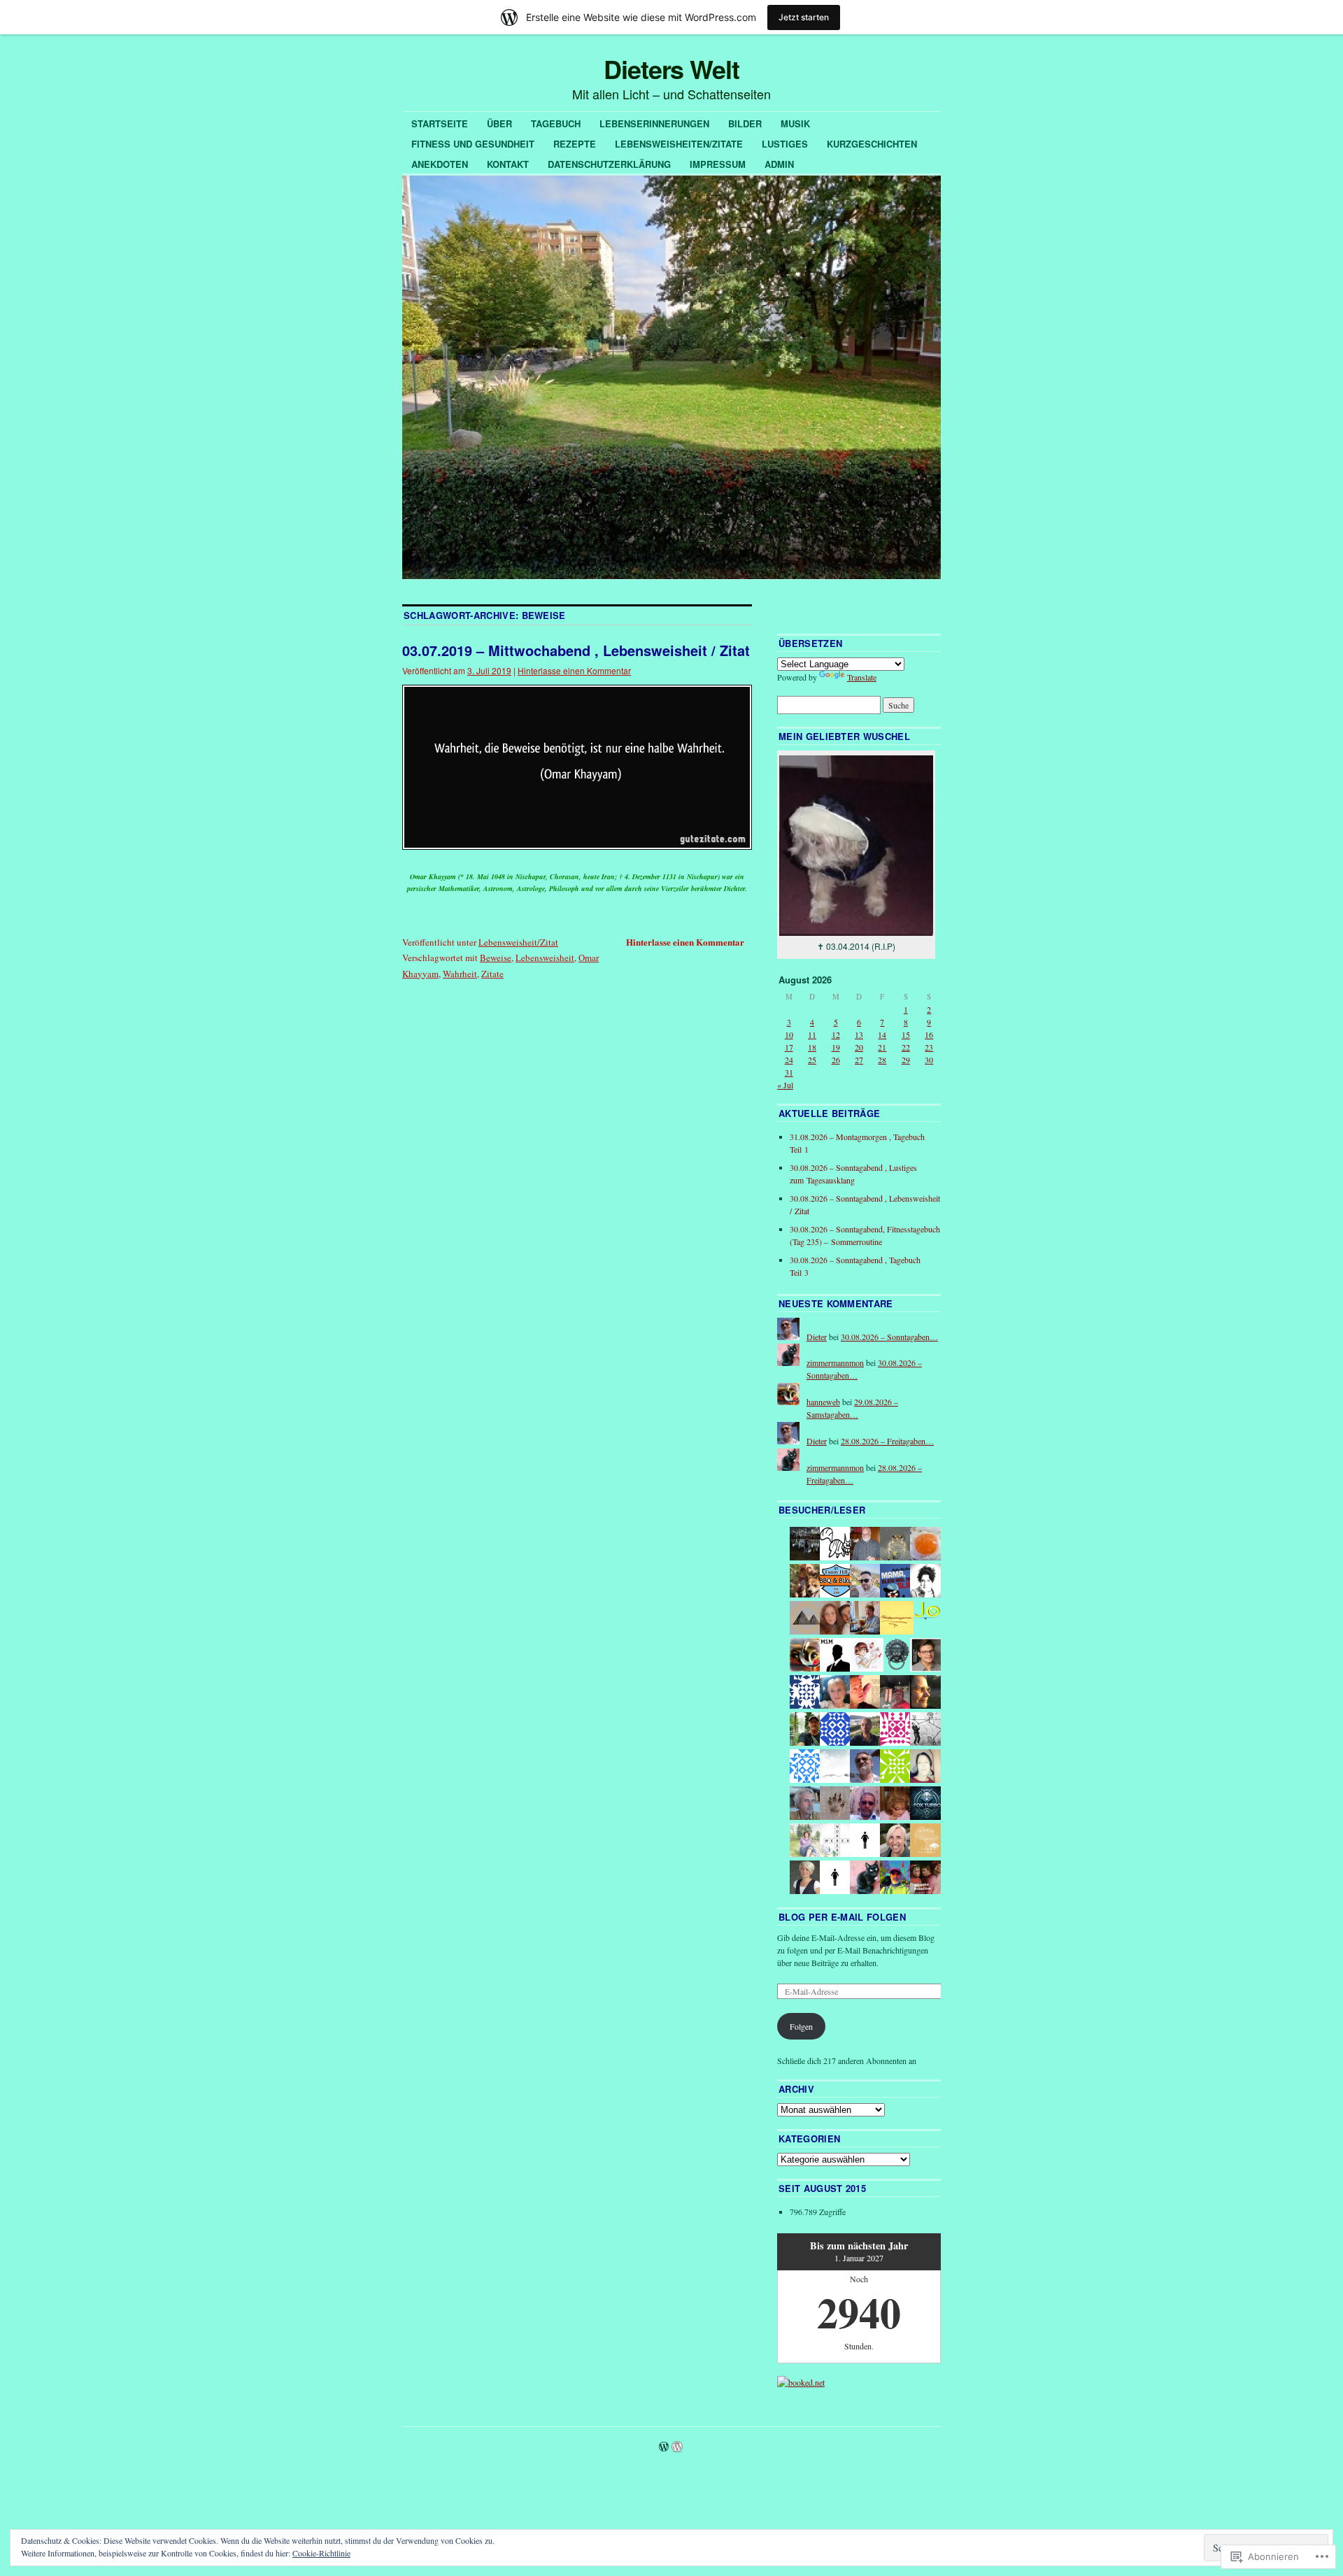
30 (929, 1060)
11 (812, 1034)
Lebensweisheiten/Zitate (679, 144)
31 (789, 1072)
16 (929, 1034)
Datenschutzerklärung (609, 164)
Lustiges (785, 144)
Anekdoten (440, 164)
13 (859, 1034)
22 (906, 1047)
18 (812, 1047)
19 (836, 1047)
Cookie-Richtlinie (321, 2553)
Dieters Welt (671, 69)
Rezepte (575, 144)
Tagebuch (556, 123)
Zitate (492, 974)
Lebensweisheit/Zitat (518, 942)
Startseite (440, 123)
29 (906, 1060)
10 (789, 1034)
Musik (795, 123)
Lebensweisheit (545, 958)
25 (812, 1060)
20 (859, 1047)
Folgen (801, 2026)
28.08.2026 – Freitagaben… (887, 1441)
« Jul (785, 1085)
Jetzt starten (804, 17)
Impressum (718, 164)
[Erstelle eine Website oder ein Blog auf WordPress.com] (664, 2447)
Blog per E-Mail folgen (842, 1917)
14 (882, 1034)
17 (789, 1047)
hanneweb (823, 1402)
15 (906, 1034)
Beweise (496, 958)
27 (859, 1060)
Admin (779, 164)
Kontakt (508, 164)
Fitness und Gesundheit (473, 144)
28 (882, 1060)
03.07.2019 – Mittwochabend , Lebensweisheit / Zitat (576, 650)
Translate (862, 677)
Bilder (745, 123)
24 (789, 1060)
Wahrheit (460, 974)
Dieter (817, 1337)
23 (929, 1047)
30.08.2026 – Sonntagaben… (889, 1337)
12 (836, 1034)
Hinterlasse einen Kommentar (574, 670)
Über (499, 123)
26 (836, 1060)
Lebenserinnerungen (654, 123)
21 (882, 1047)
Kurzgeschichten (872, 144)
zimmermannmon (835, 1362)
